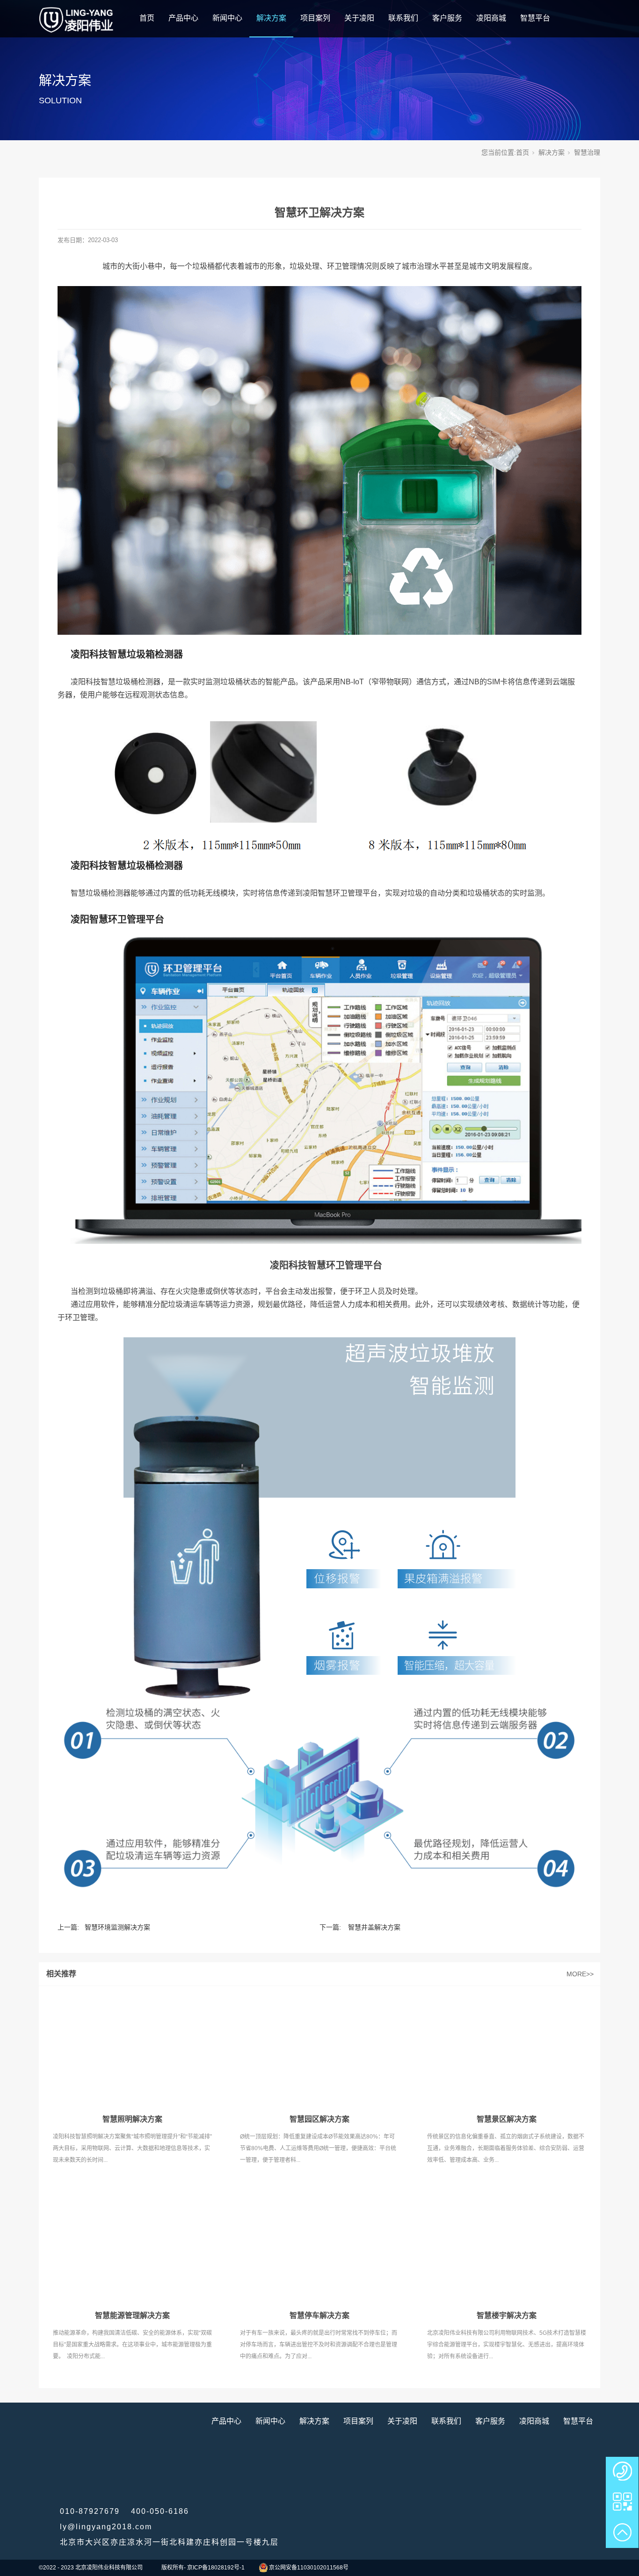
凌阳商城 (491, 18)
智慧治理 (587, 152)
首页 (147, 18)
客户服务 (447, 18)
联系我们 (403, 18)
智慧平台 (535, 18)
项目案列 (315, 18)
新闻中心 (227, 18)
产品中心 (183, 18)
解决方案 (271, 18)
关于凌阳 (359, 18)
